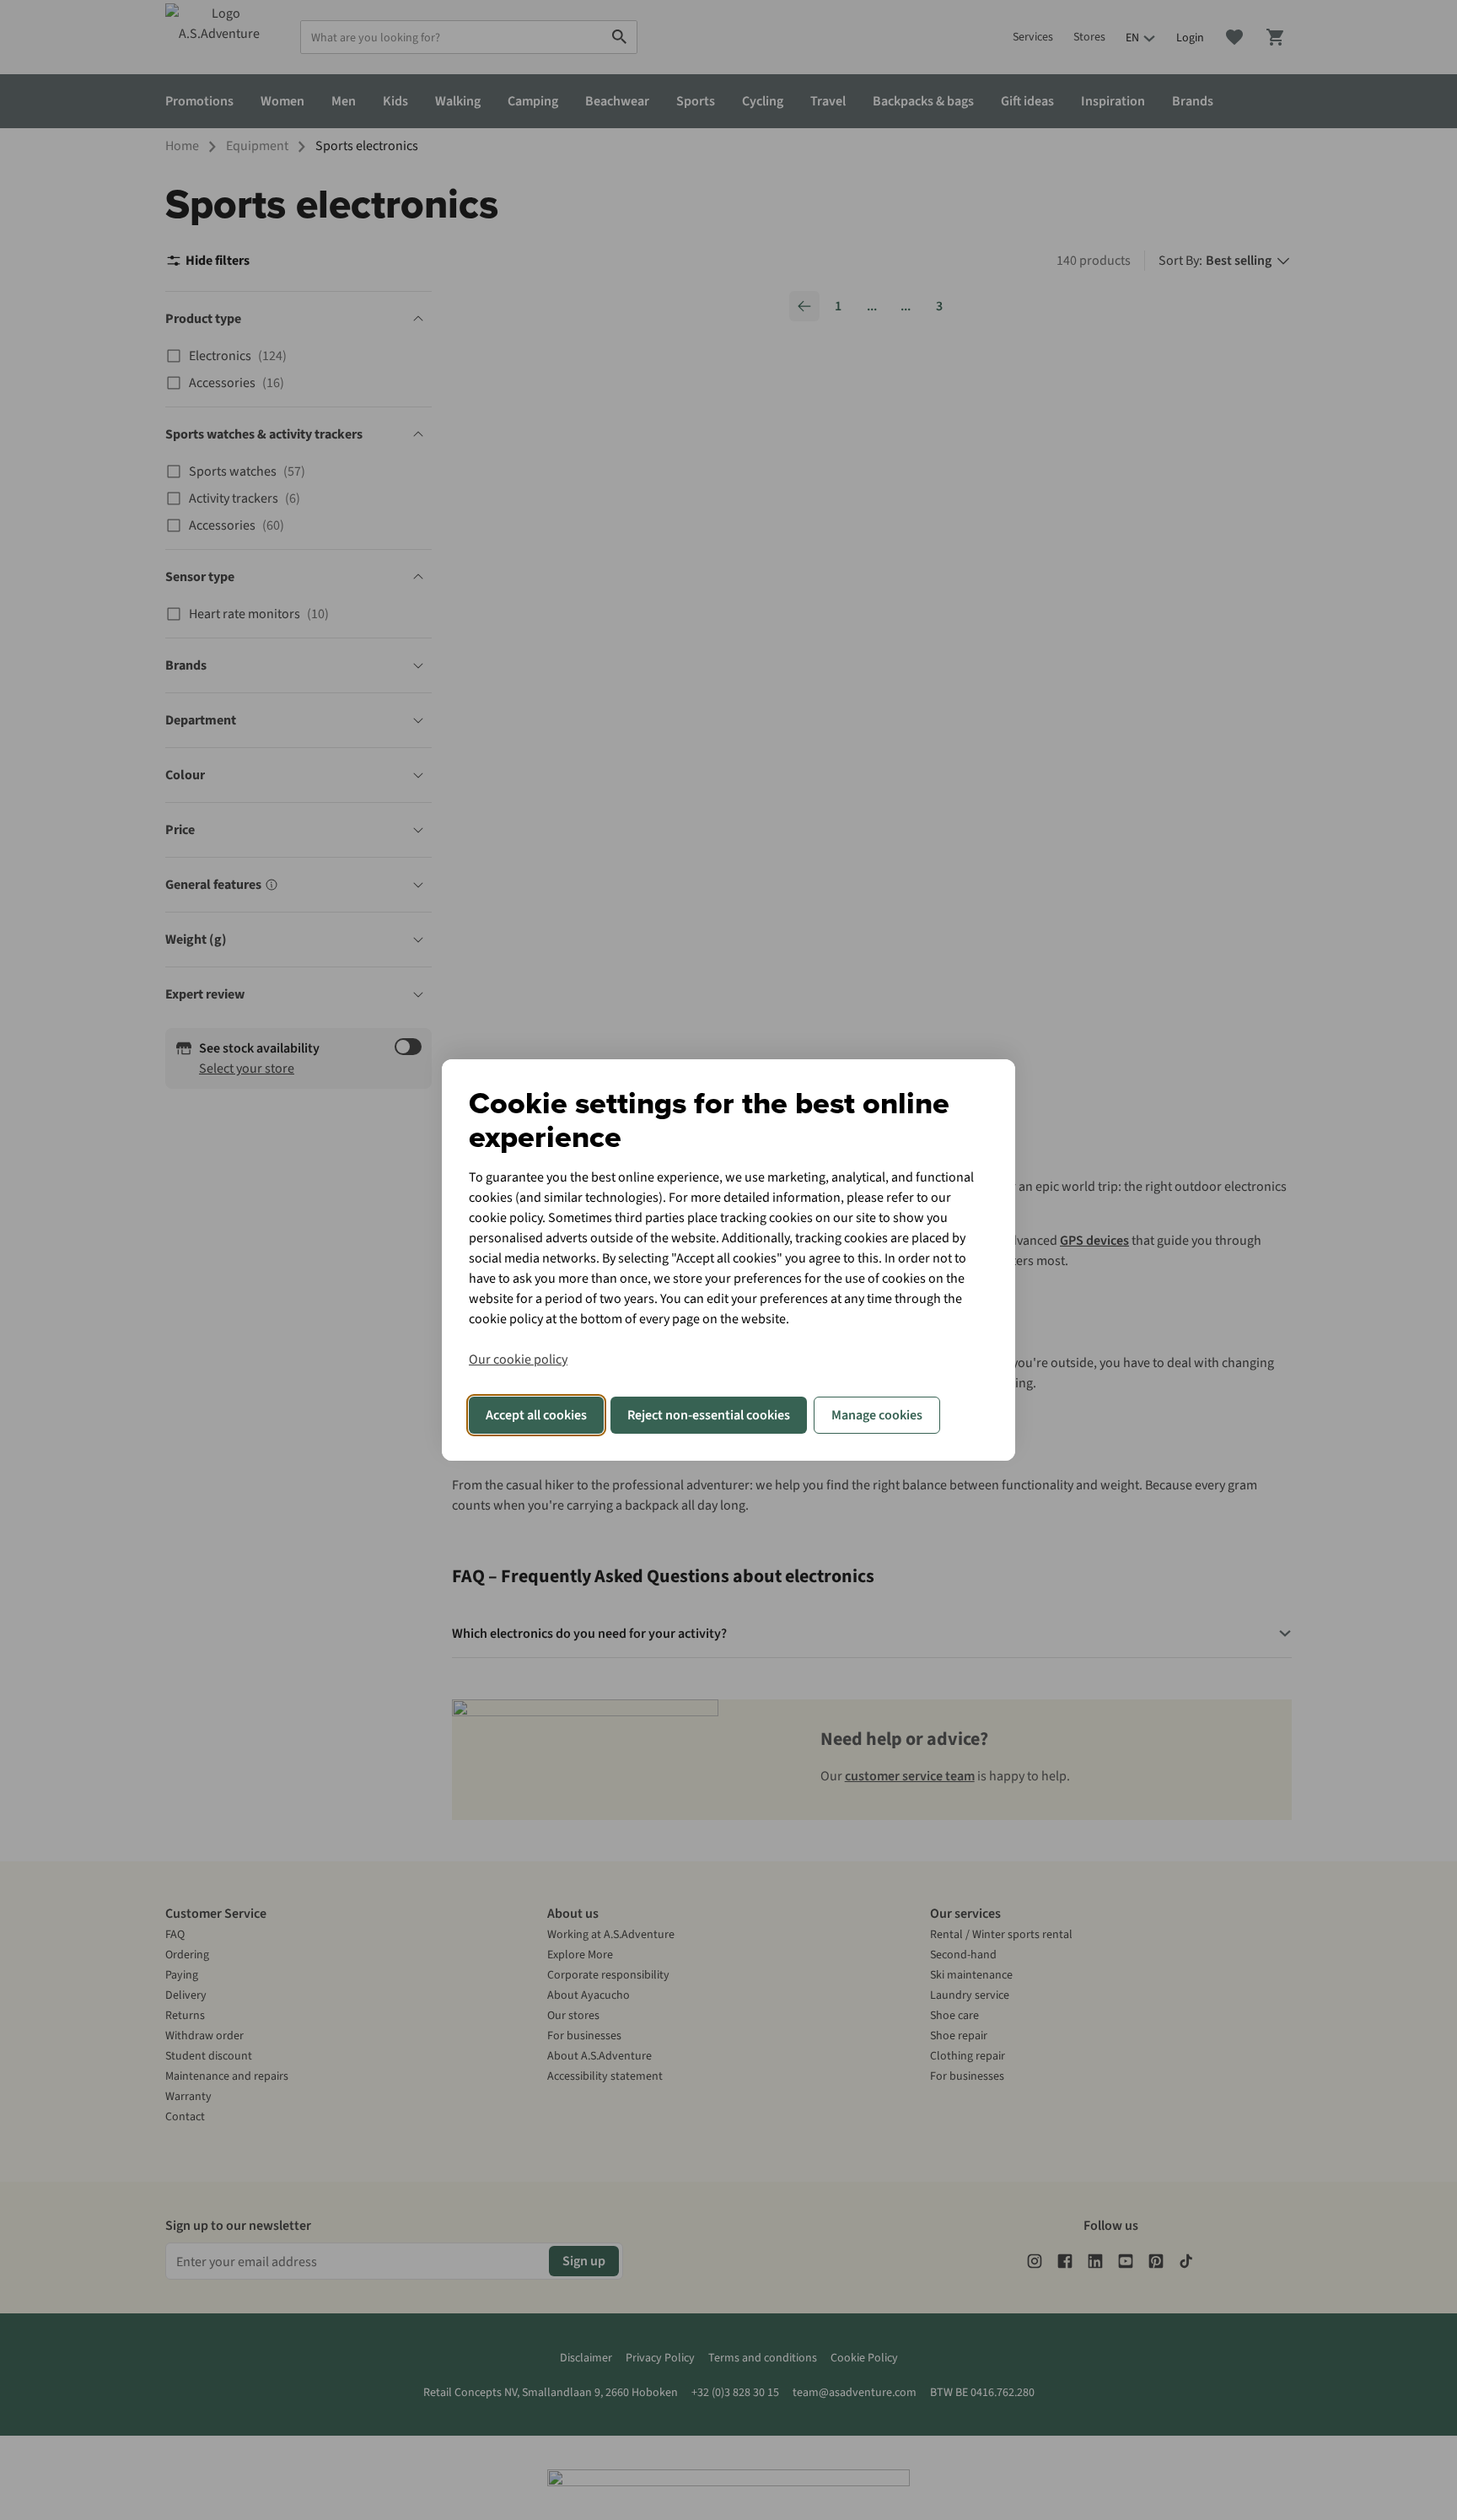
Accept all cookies (536, 1415)
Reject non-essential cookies (709, 1415)
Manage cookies (877, 1415)
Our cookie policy (518, 1360)
